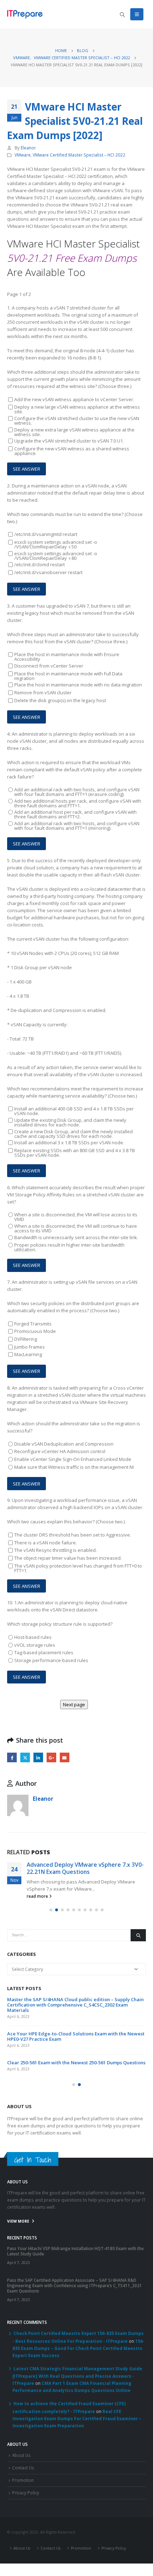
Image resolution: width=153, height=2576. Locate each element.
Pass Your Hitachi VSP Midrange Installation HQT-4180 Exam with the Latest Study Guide (75, 2251)
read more (38, 1896)
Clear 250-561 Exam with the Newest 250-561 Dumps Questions (76, 2063)
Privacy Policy (26, 2493)
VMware (23, 155)
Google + (51, 1757)
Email (65, 1757)
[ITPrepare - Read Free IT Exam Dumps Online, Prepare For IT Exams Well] (25, 14)
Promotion (23, 2480)
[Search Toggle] (122, 15)
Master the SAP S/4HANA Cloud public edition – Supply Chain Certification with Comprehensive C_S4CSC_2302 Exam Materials (75, 2005)
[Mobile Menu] (137, 14)
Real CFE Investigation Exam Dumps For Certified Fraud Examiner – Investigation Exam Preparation (77, 2418)
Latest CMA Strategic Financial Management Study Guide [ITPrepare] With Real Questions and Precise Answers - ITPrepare (77, 2376)
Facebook (12, 1757)
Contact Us (23, 2468)
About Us (21, 2455)
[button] (51, 1910)
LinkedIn (38, 1757)
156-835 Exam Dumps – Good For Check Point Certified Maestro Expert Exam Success (78, 2348)
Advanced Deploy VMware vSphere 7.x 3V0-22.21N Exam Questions (85, 1868)
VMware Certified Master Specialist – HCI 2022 (79, 155)
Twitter (25, 1757)
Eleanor (28, 148)
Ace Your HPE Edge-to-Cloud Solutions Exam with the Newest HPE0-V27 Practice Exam (76, 2036)
